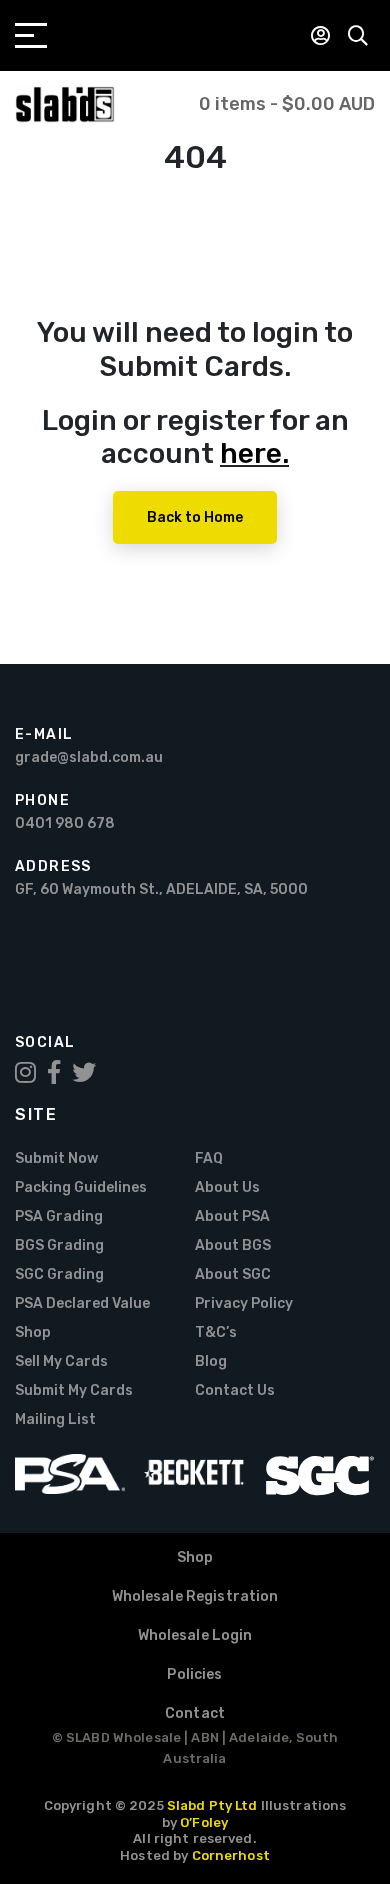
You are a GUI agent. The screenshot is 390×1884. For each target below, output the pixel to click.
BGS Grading (59, 1245)
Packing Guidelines (81, 1187)
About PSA (232, 1216)
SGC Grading (59, 1274)
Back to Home (195, 517)
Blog (211, 1361)
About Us (227, 1187)
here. (254, 453)
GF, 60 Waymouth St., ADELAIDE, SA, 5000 (161, 889)
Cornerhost (231, 1855)
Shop (33, 1332)
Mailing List (55, 1419)
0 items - (287, 104)
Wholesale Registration (195, 1596)
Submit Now (56, 1158)
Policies (194, 1674)
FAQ (209, 1158)
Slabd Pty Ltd (212, 1805)
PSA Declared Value (82, 1303)
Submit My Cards (74, 1390)
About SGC (233, 1274)
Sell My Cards (61, 1361)
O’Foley (204, 1822)
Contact (195, 1713)
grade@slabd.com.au (89, 757)
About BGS (233, 1245)
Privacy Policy (244, 1303)
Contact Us (235, 1390)
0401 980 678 (65, 823)
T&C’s (216, 1332)
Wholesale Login (195, 1635)
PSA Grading (59, 1216)
